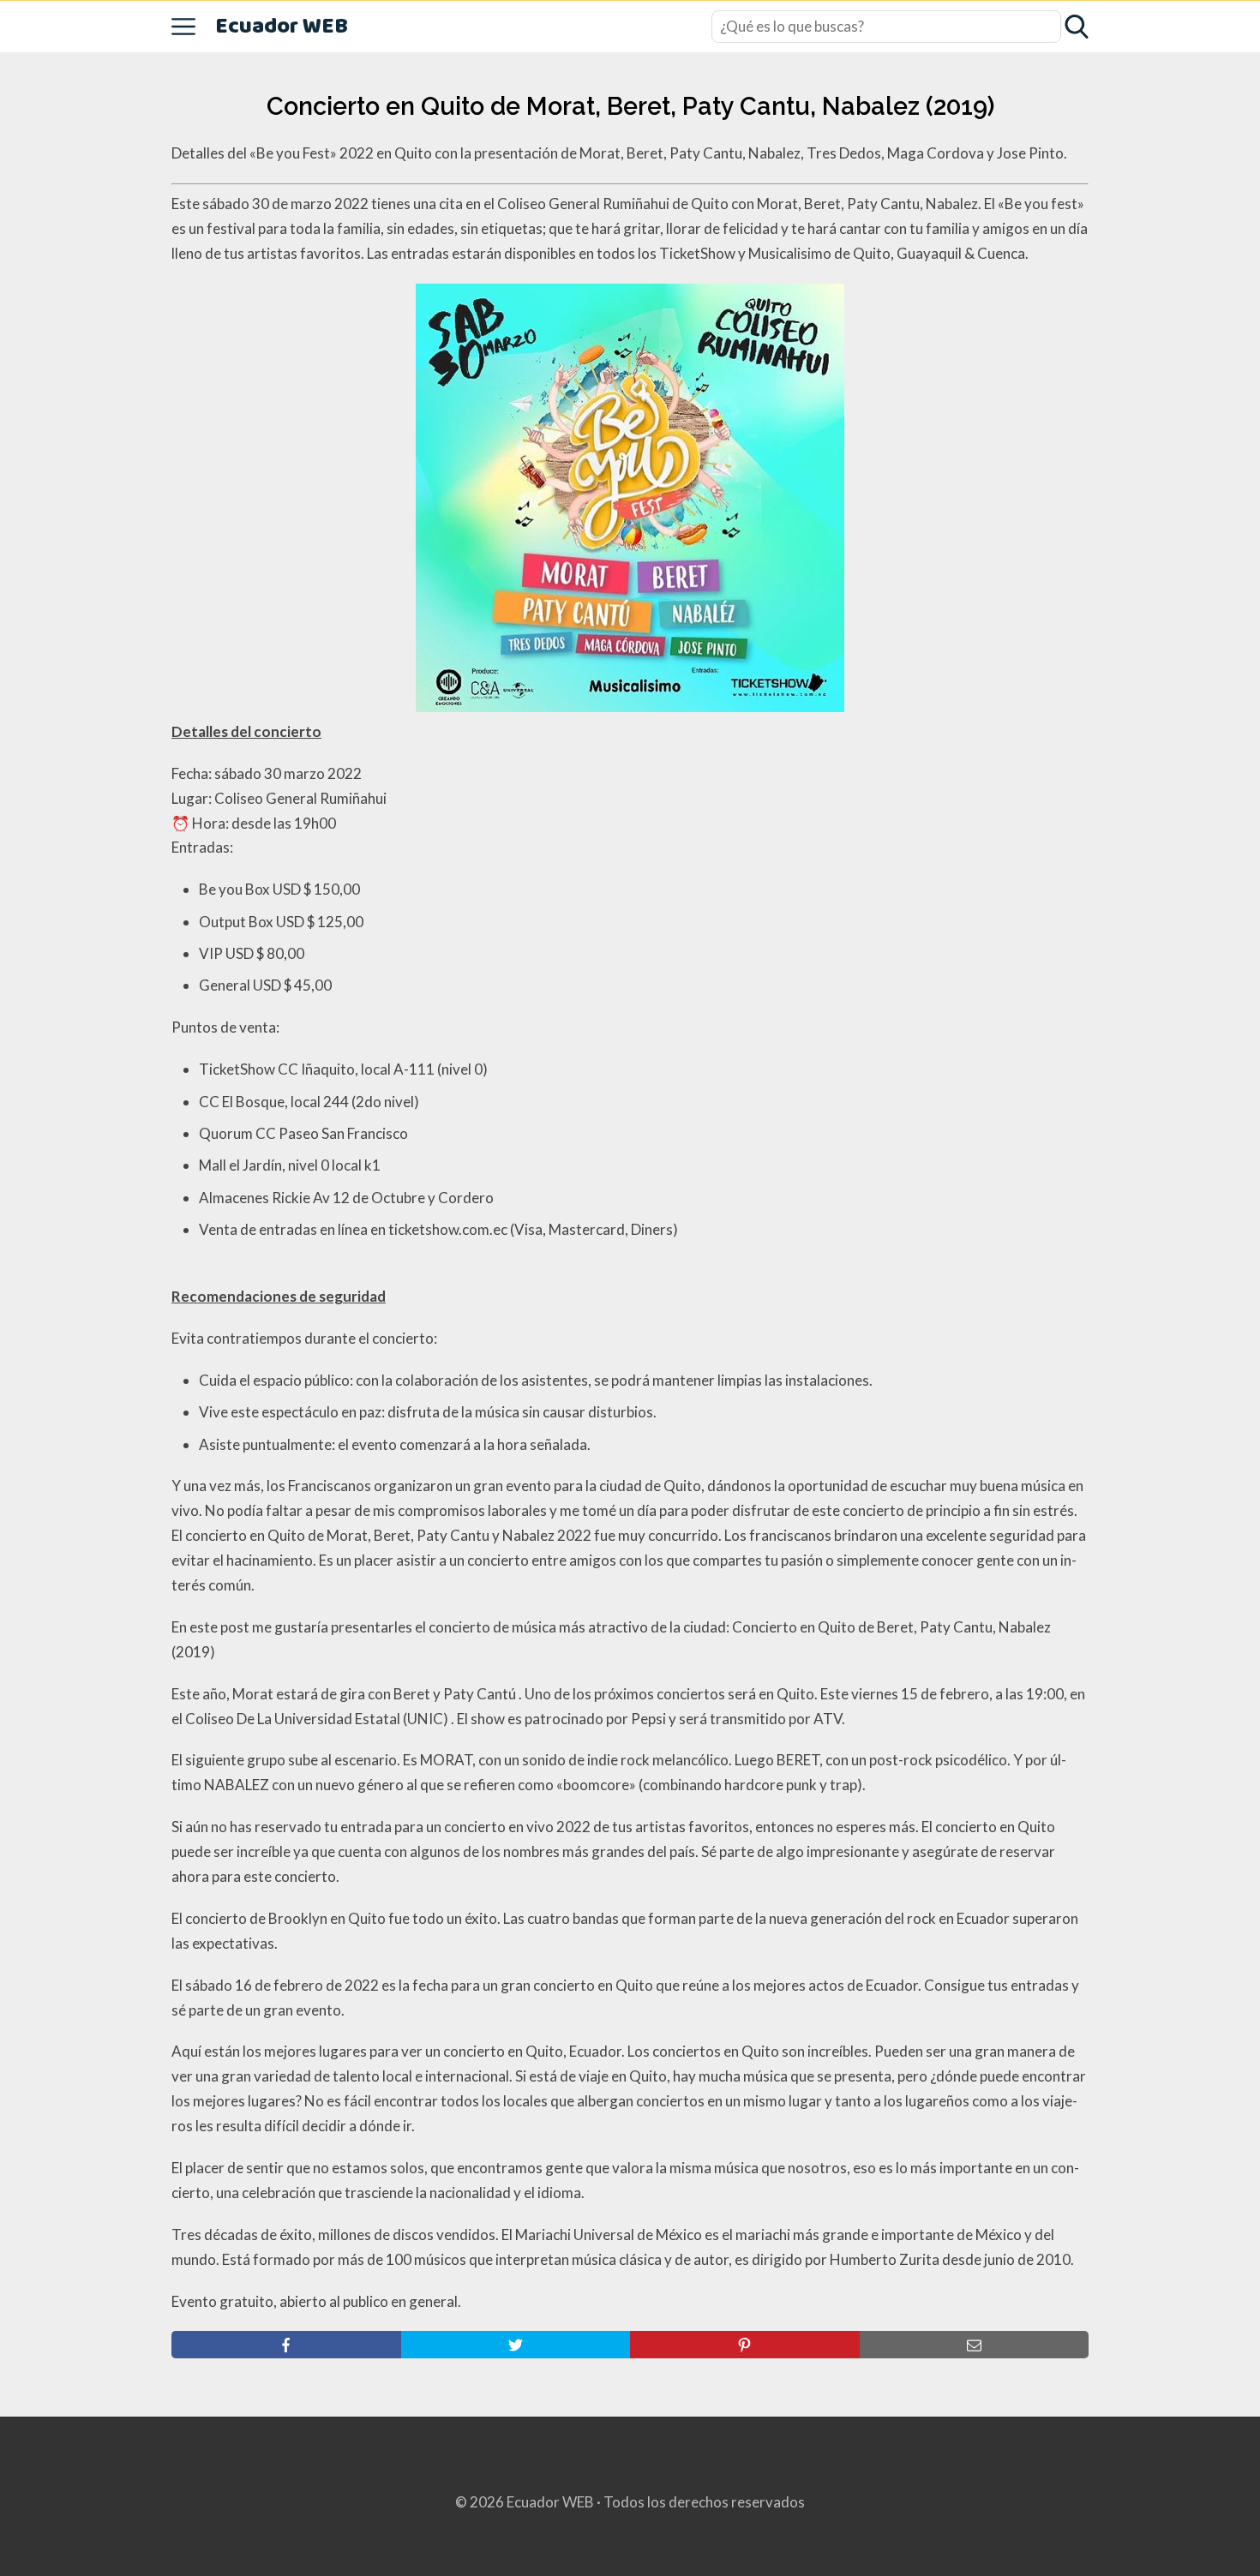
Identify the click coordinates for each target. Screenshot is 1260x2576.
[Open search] (1077, 27)
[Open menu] (183, 27)
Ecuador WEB (282, 27)
